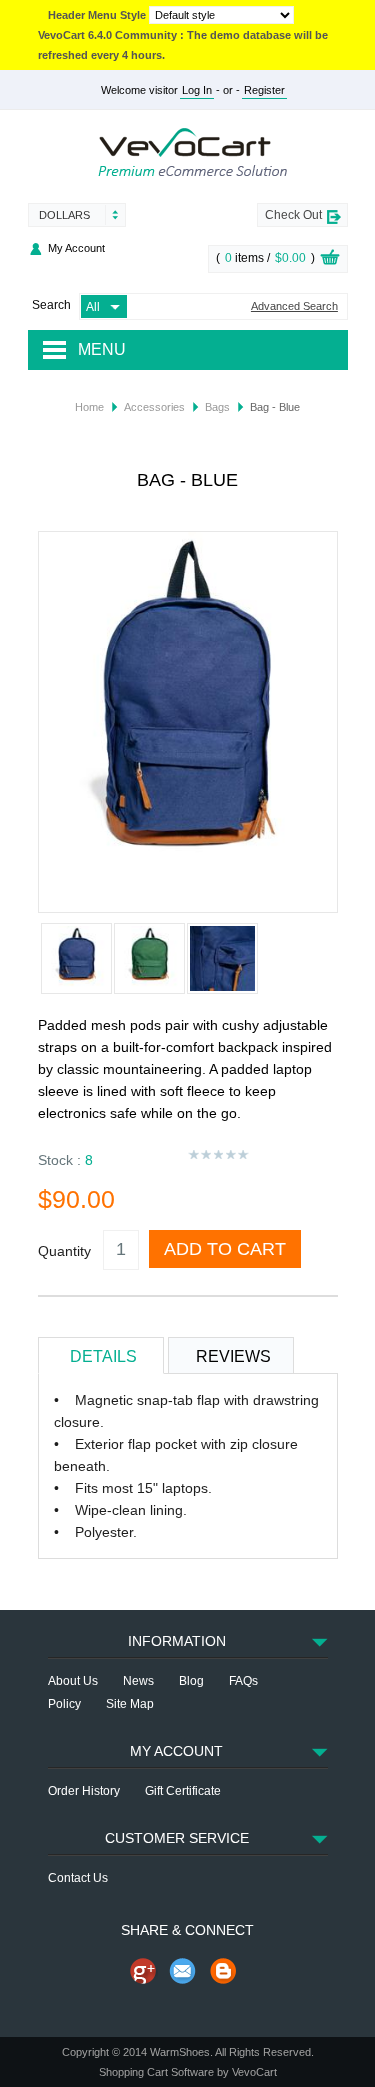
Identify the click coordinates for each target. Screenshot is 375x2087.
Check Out (293, 215)
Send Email (183, 1971)
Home (89, 407)
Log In (197, 90)
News (138, 1681)
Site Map (130, 1704)
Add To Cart (225, 1249)
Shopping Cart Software (156, 2072)
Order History (84, 1791)
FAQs (243, 1681)
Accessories (154, 407)
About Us (73, 1681)
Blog (191, 1681)
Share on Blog (223, 1971)
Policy (64, 1704)
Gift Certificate (183, 1791)
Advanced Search (294, 306)
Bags (217, 407)
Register (264, 90)
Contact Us (78, 1878)
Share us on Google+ (143, 1971)
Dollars (64, 215)
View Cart (330, 260)
